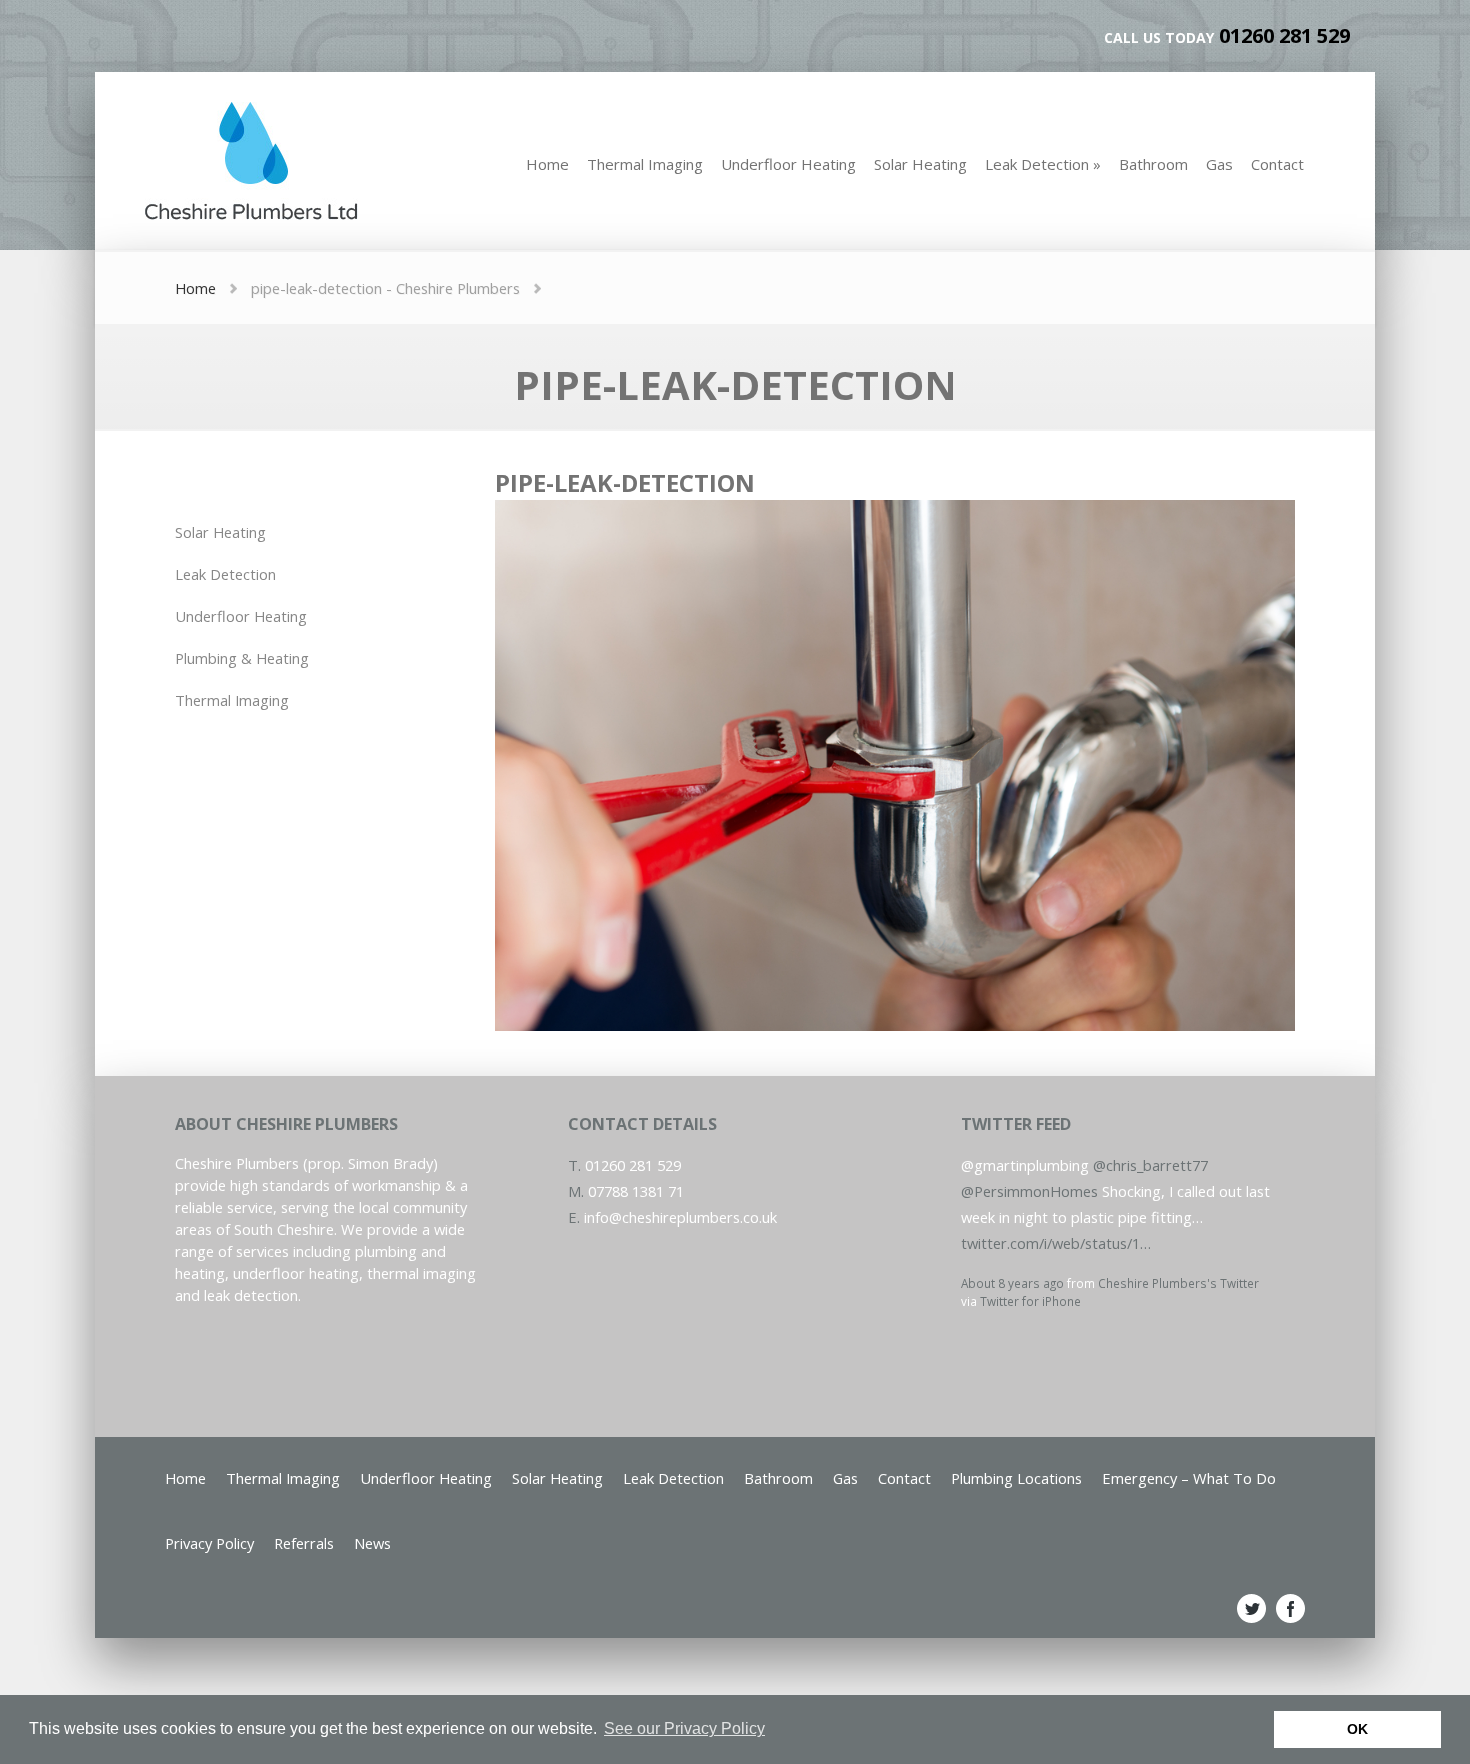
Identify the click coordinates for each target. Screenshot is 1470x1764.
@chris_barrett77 (1150, 1165)
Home (195, 288)
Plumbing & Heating (242, 658)
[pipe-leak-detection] (895, 1025)
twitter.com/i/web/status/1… (1056, 1243)
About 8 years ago (1012, 1283)
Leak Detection (225, 574)
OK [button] (1357, 1729)
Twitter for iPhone (1030, 1301)
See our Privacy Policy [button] (684, 1728)
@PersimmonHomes (1029, 1191)
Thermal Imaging (232, 700)
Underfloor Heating (241, 616)
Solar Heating (220, 532)
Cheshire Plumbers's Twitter (1178, 1283)
